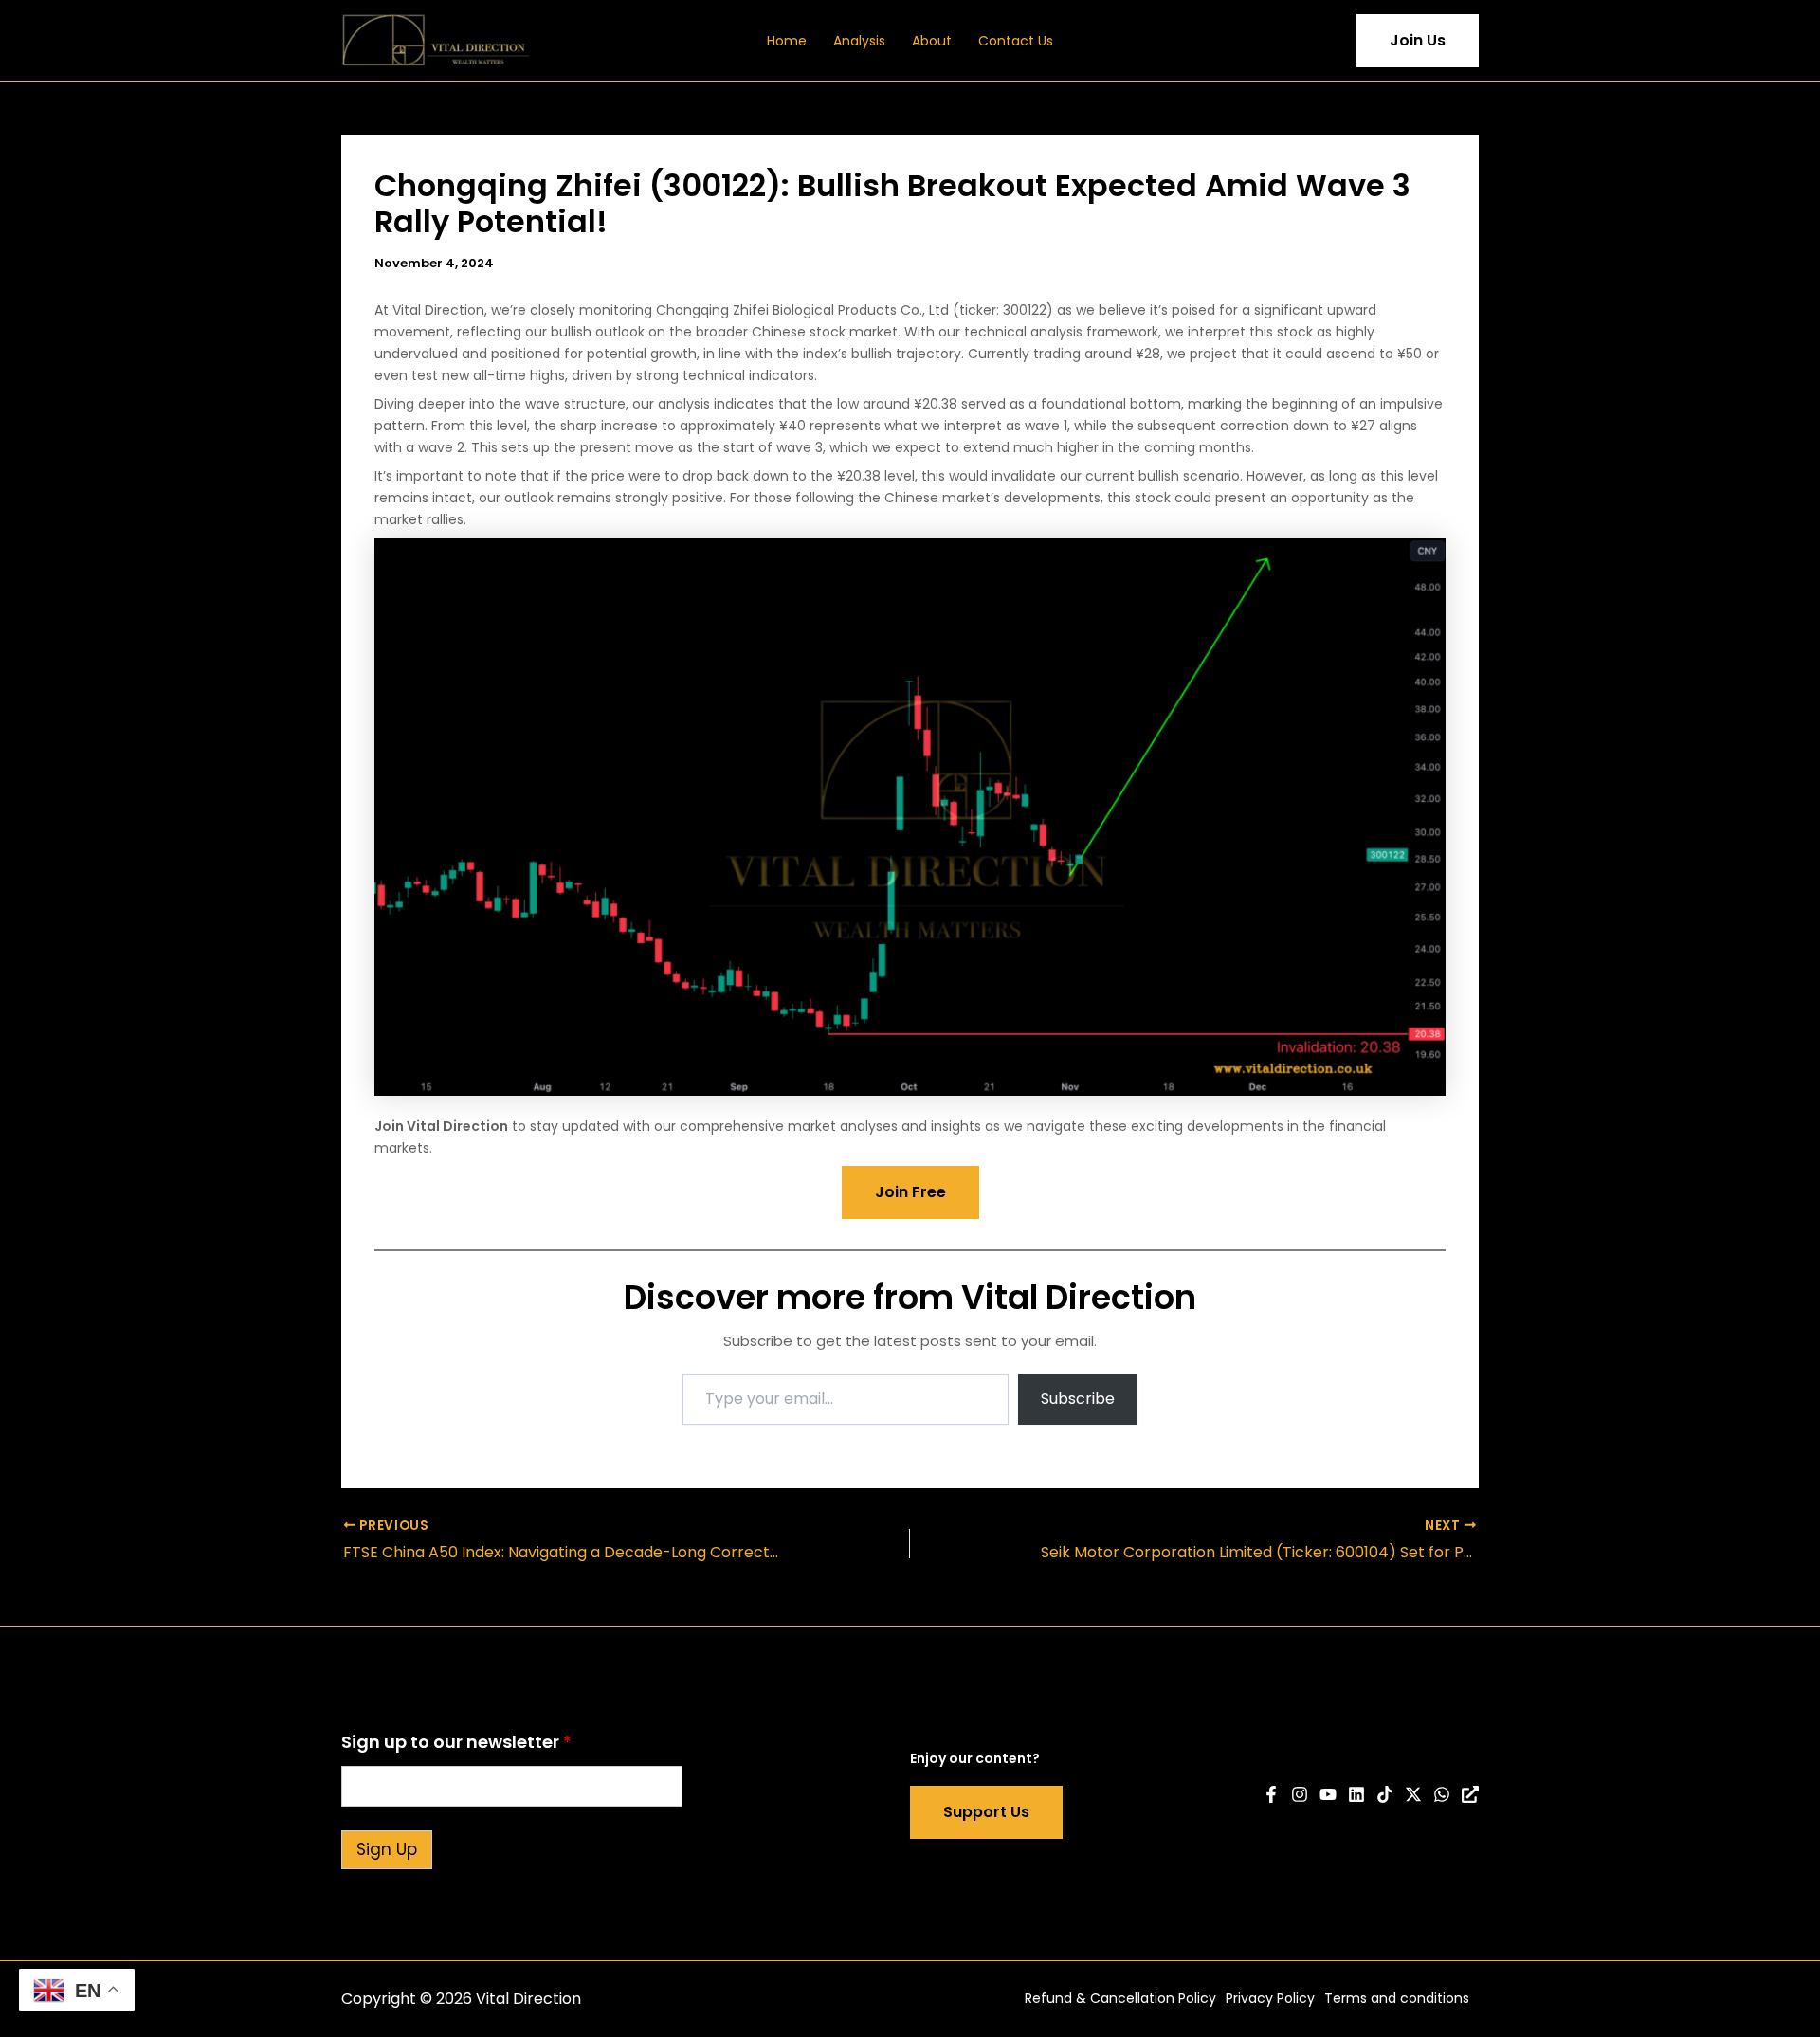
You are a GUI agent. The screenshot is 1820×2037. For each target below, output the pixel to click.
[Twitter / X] (1413, 1794)
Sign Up (387, 1849)
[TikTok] (1385, 1794)
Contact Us (1016, 41)
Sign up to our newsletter (456, 1742)
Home (787, 41)
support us (986, 1812)
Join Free (910, 1192)
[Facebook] (1271, 1794)
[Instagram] (1300, 1794)
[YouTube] (1328, 1794)
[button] (1329, 41)
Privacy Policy (1270, 1998)
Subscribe (1078, 1399)
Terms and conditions (1397, 1998)
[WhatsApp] (1442, 1794)
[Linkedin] (1356, 1794)
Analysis (859, 41)
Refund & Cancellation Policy (1120, 1998)
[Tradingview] (1470, 1794)
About (932, 41)
